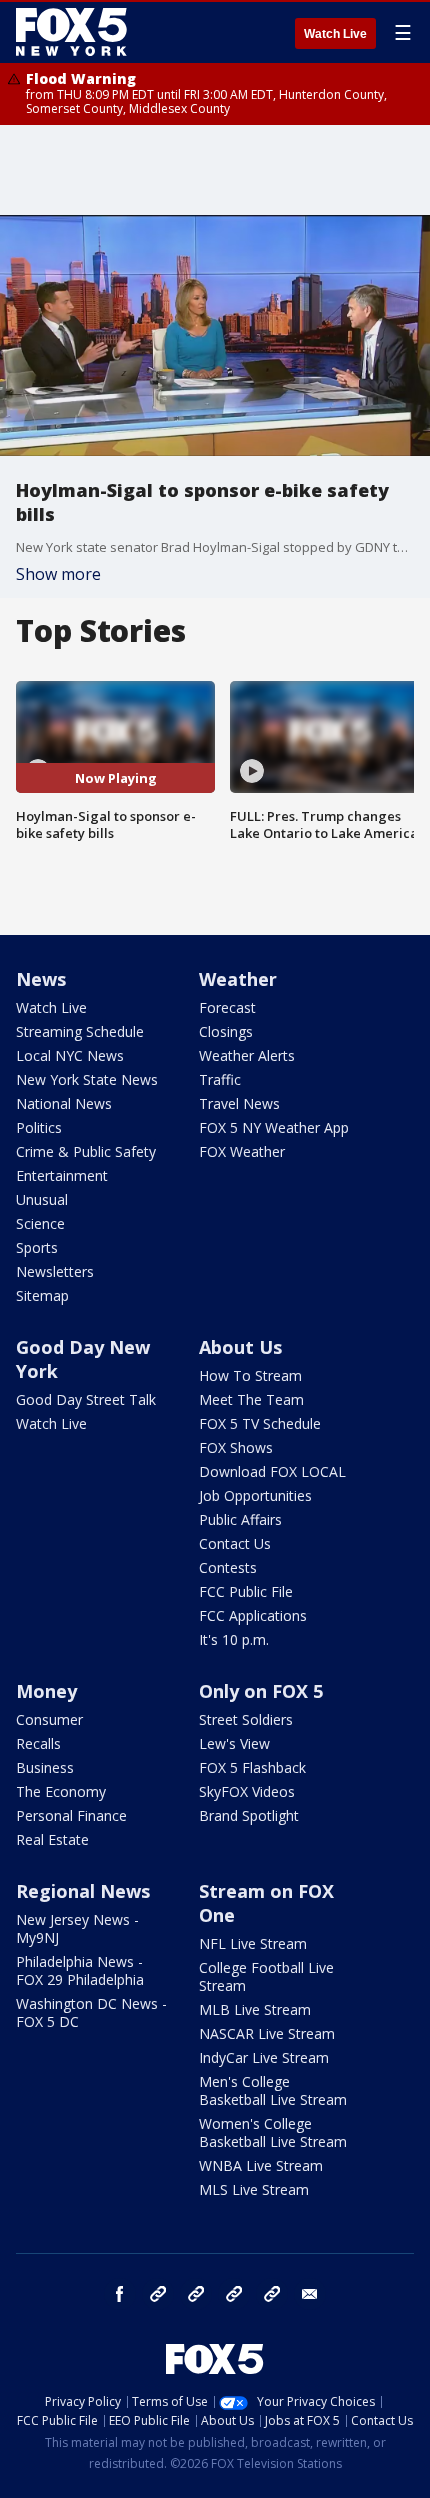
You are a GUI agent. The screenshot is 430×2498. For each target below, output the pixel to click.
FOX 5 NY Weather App (274, 1127)
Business (45, 1767)
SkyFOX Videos (247, 1791)
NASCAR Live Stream (267, 2033)
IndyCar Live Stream (264, 2057)
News (41, 979)
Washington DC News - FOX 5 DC (91, 2012)
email (310, 2294)
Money (46, 1691)
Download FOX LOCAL (272, 1471)
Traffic (220, 1079)
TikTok (196, 2294)
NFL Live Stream (253, 1943)
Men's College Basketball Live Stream (273, 2090)
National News (64, 1103)
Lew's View (234, 1743)
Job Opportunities (255, 1495)
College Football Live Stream (266, 1976)
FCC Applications (253, 1615)
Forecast (227, 1007)
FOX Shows (236, 1447)
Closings (226, 1031)
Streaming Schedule (80, 1031)
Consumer (49, 1719)
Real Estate (52, 1839)
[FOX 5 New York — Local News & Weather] (74, 32)
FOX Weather (242, 1151)
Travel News (239, 1103)
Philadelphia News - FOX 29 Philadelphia (80, 1970)
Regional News (83, 1891)
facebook (120, 2294)
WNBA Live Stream (261, 2165)
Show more (58, 574)
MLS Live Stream (254, 2189)
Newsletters (55, 1271)
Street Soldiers (246, 1719)
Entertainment (62, 1175)
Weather (238, 979)
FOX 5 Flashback (252, 1767)
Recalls (38, 1743)
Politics (39, 1127)
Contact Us (235, 1543)
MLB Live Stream (255, 2009)
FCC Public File (246, 1591)
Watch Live (335, 34)
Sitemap (42, 1295)
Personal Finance (71, 1815)
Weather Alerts (247, 1055)
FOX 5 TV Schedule (260, 1423)
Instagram (158, 2294)
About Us (240, 1347)
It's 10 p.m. (234, 1639)
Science (40, 1223)
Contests (228, 1567)
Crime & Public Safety (86, 1151)
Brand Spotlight (249, 1815)
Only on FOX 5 (261, 1691)
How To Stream (250, 1375)
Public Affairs (240, 1519)
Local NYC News (70, 1055)
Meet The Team (251, 1399)
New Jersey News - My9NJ (77, 1928)
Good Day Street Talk (86, 1399)
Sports (37, 1247)
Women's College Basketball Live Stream (273, 2132)
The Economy (61, 1791)
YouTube (234, 2294)
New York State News (87, 1079)
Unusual (42, 1199)
